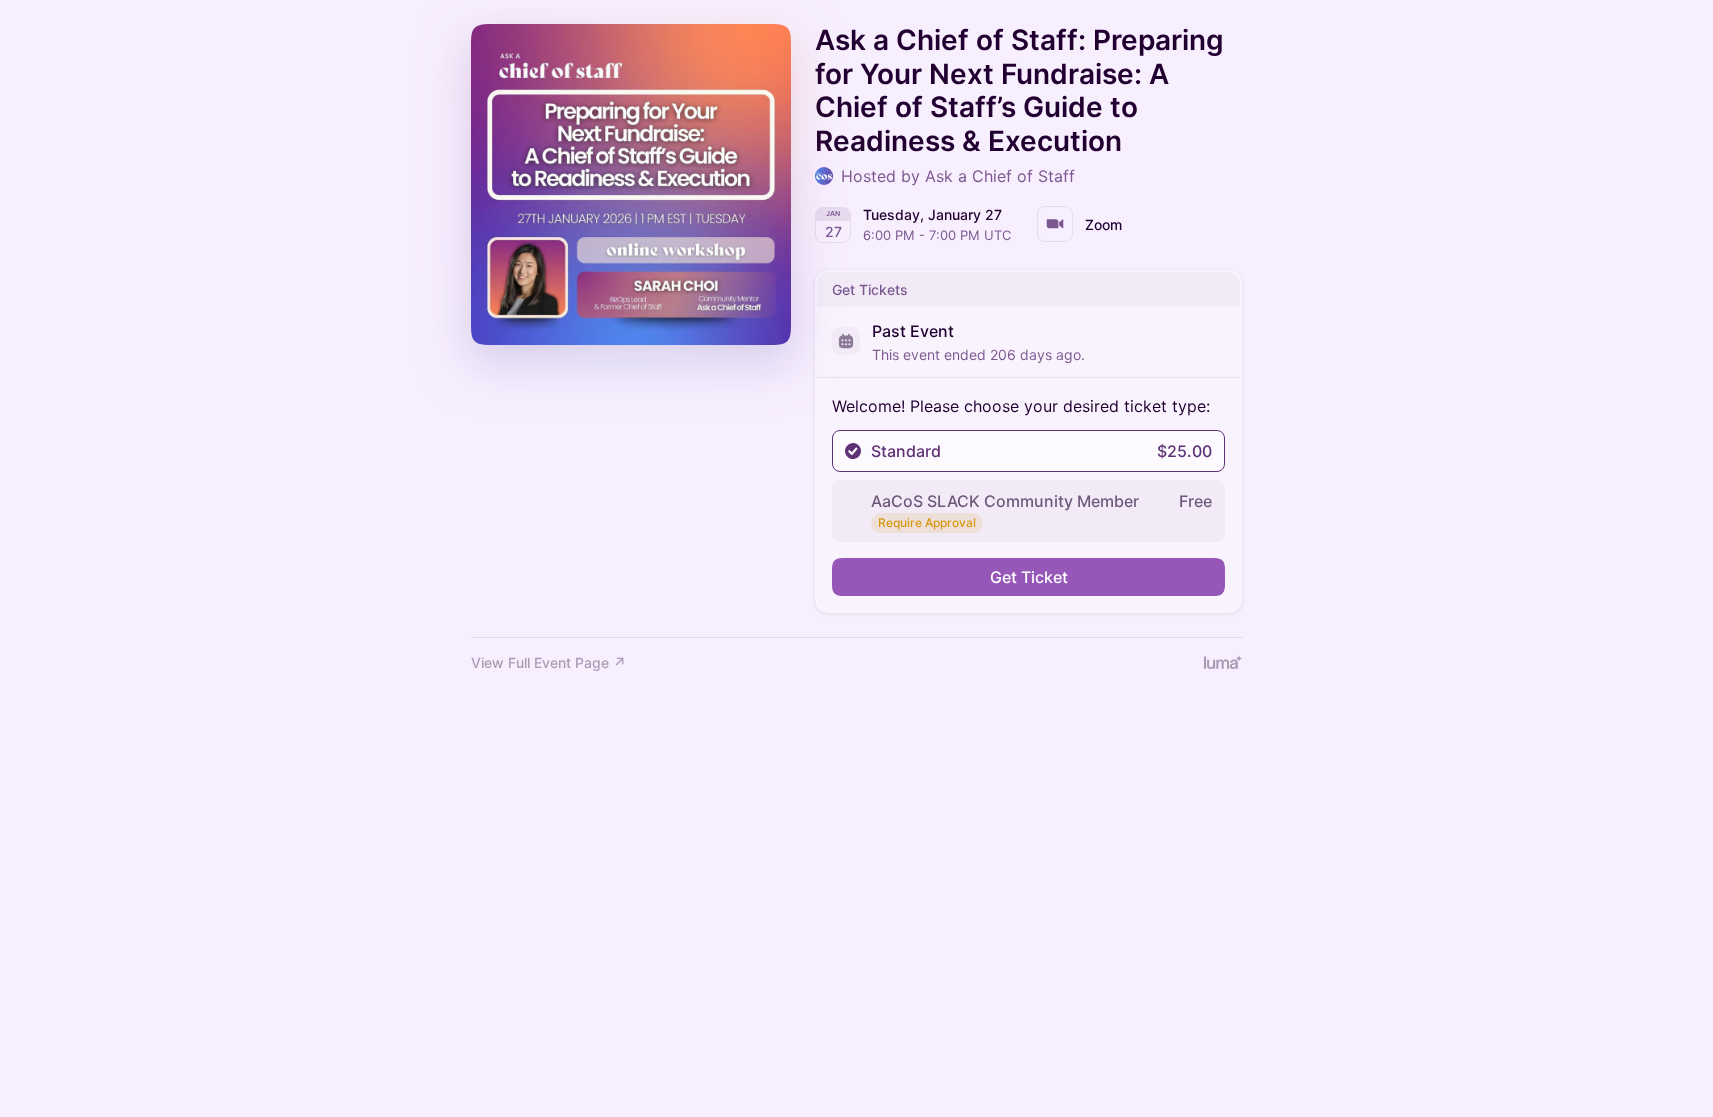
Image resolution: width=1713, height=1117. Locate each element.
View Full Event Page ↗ (548, 662)
